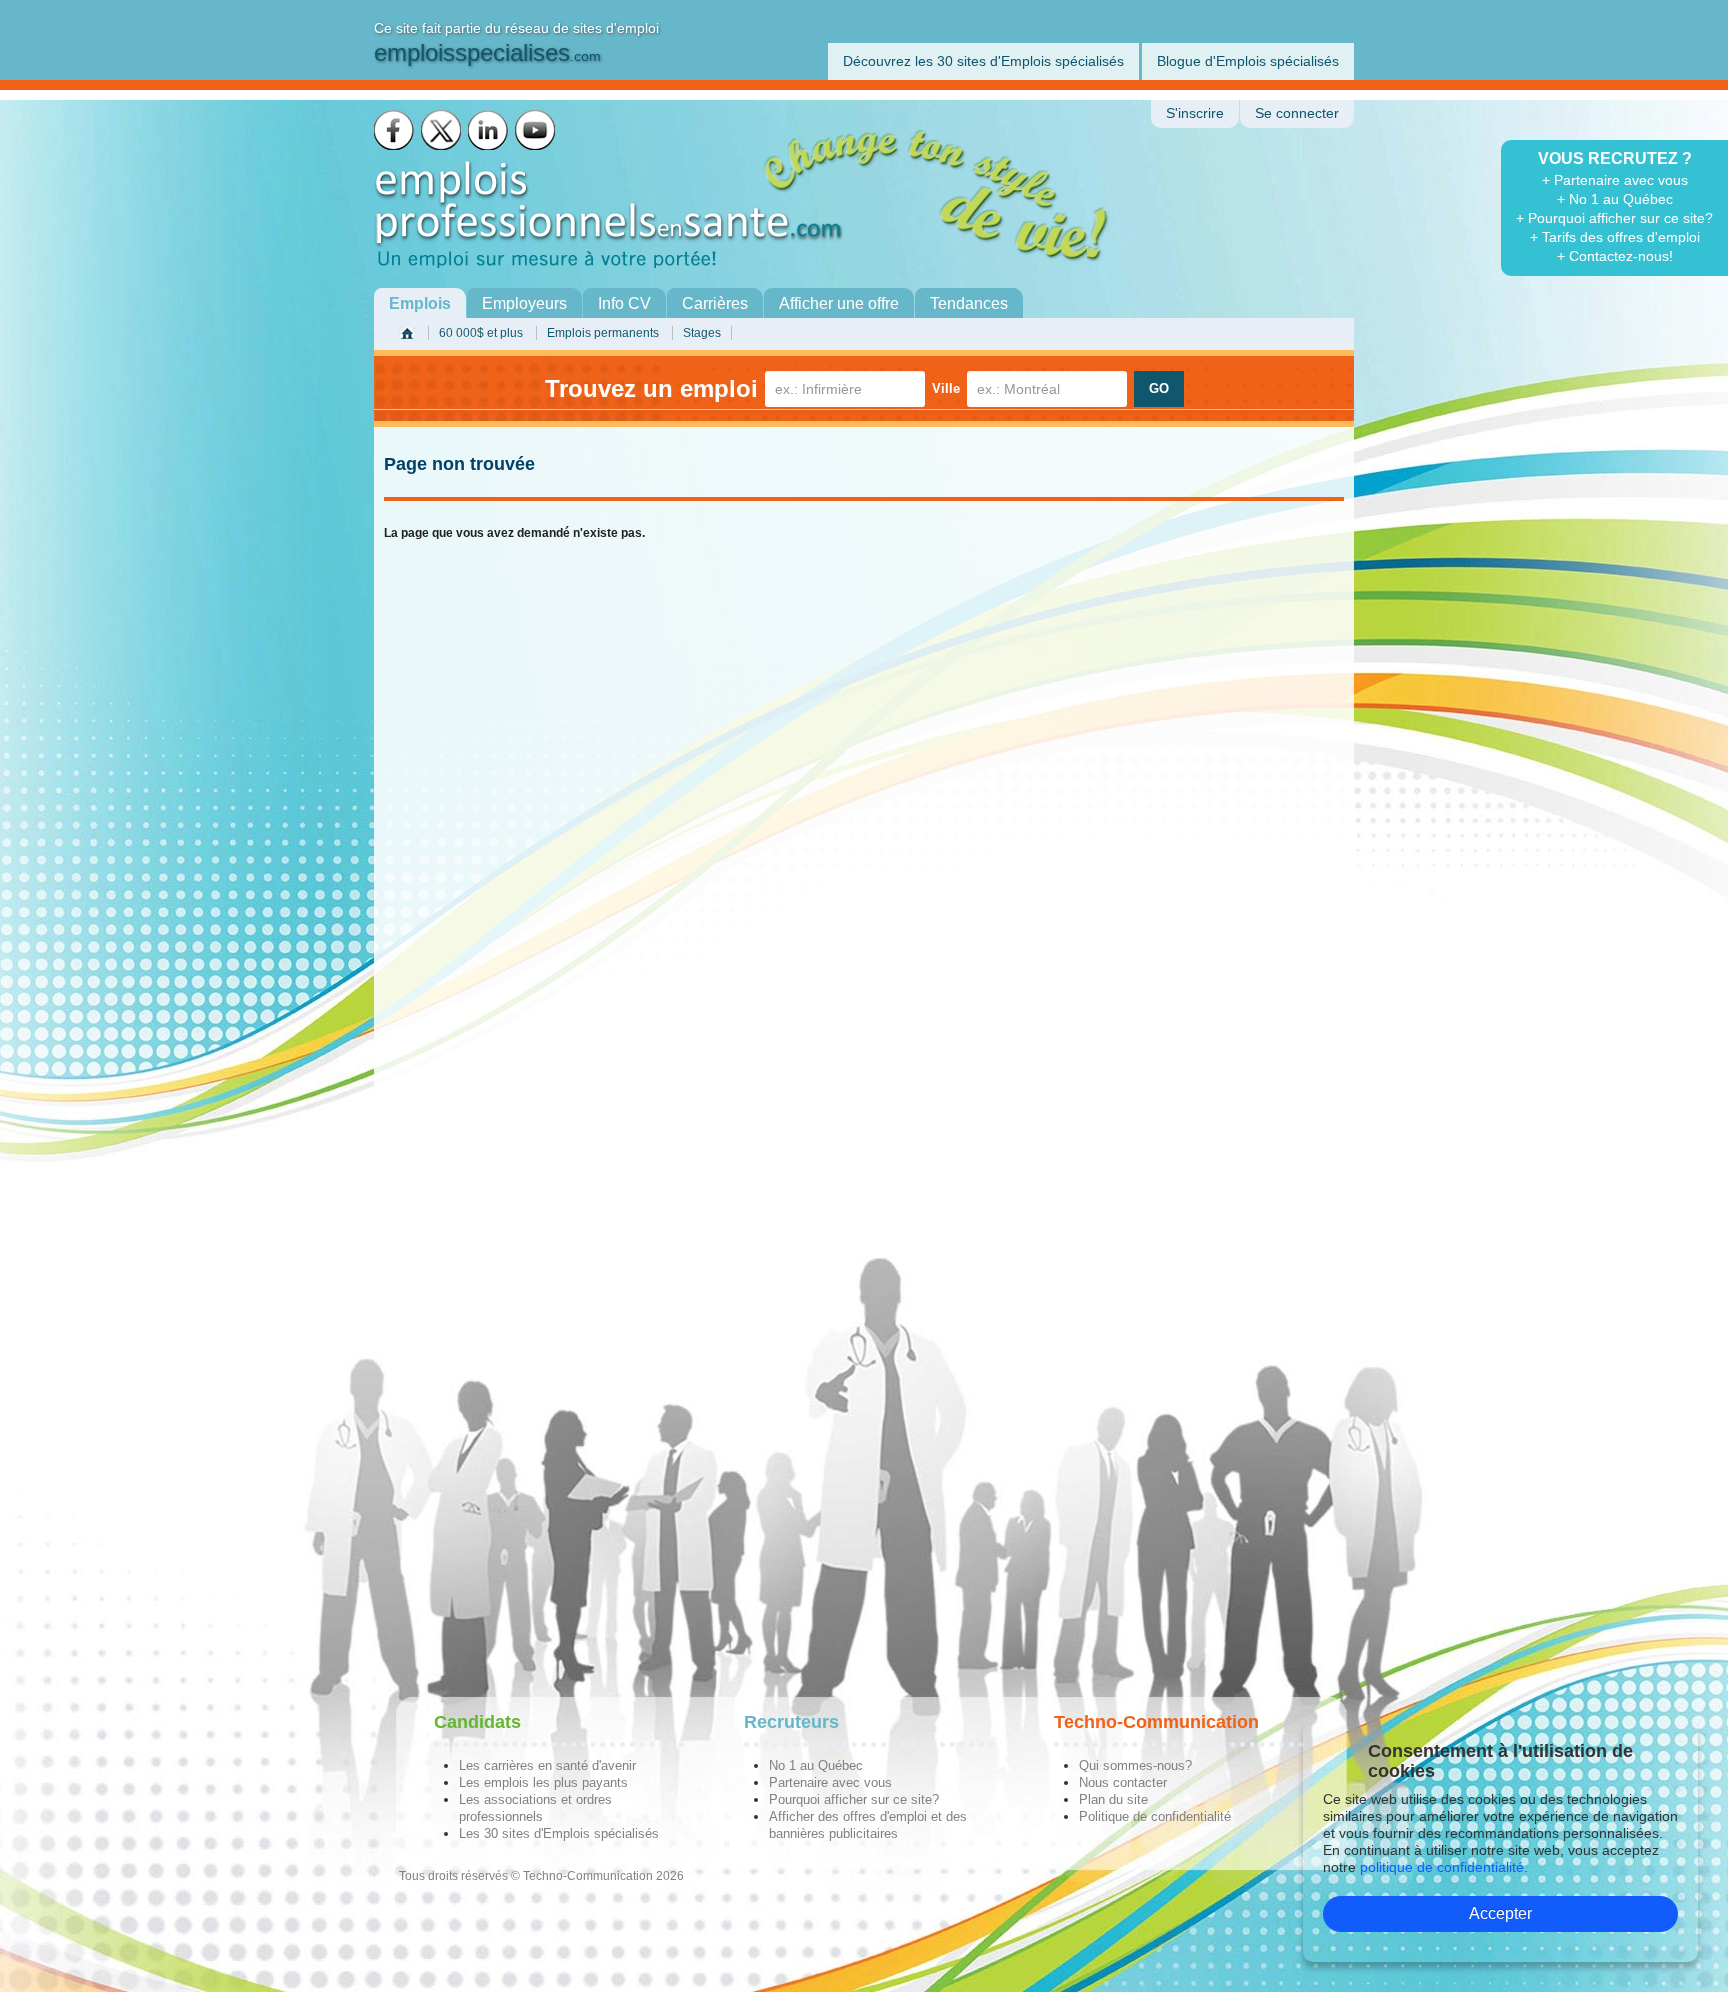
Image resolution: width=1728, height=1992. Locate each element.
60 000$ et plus (481, 333)
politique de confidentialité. (1444, 1867)
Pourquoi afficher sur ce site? (854, 1799)
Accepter (1500, 1913)
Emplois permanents (603, 333)
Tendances (969, 303)
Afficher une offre (839, 303)
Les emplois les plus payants (543, 1782)
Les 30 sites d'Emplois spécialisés (559, 1833)
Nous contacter (1123, 1782)
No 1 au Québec (816, 1765)
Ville (946, 388)
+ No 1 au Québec (1615, 199)
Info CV (624, 303)
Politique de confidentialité (1155, 1816)
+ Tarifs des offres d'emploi (1615, 237)
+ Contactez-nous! (1615, 256)
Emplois (420, 303)
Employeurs (524, 303)
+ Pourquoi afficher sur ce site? (1614, 218)
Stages (702, 333)
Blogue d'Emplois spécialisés (1248, 61)
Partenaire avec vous (830, 1782)
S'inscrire (1195, 113)
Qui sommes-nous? (1135, 1765)
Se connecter (1297, 113)
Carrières (715, 303)
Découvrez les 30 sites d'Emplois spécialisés (983, 61)
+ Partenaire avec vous (1615, 180)
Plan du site (1113, 1799)
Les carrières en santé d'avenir (547, 1765)
